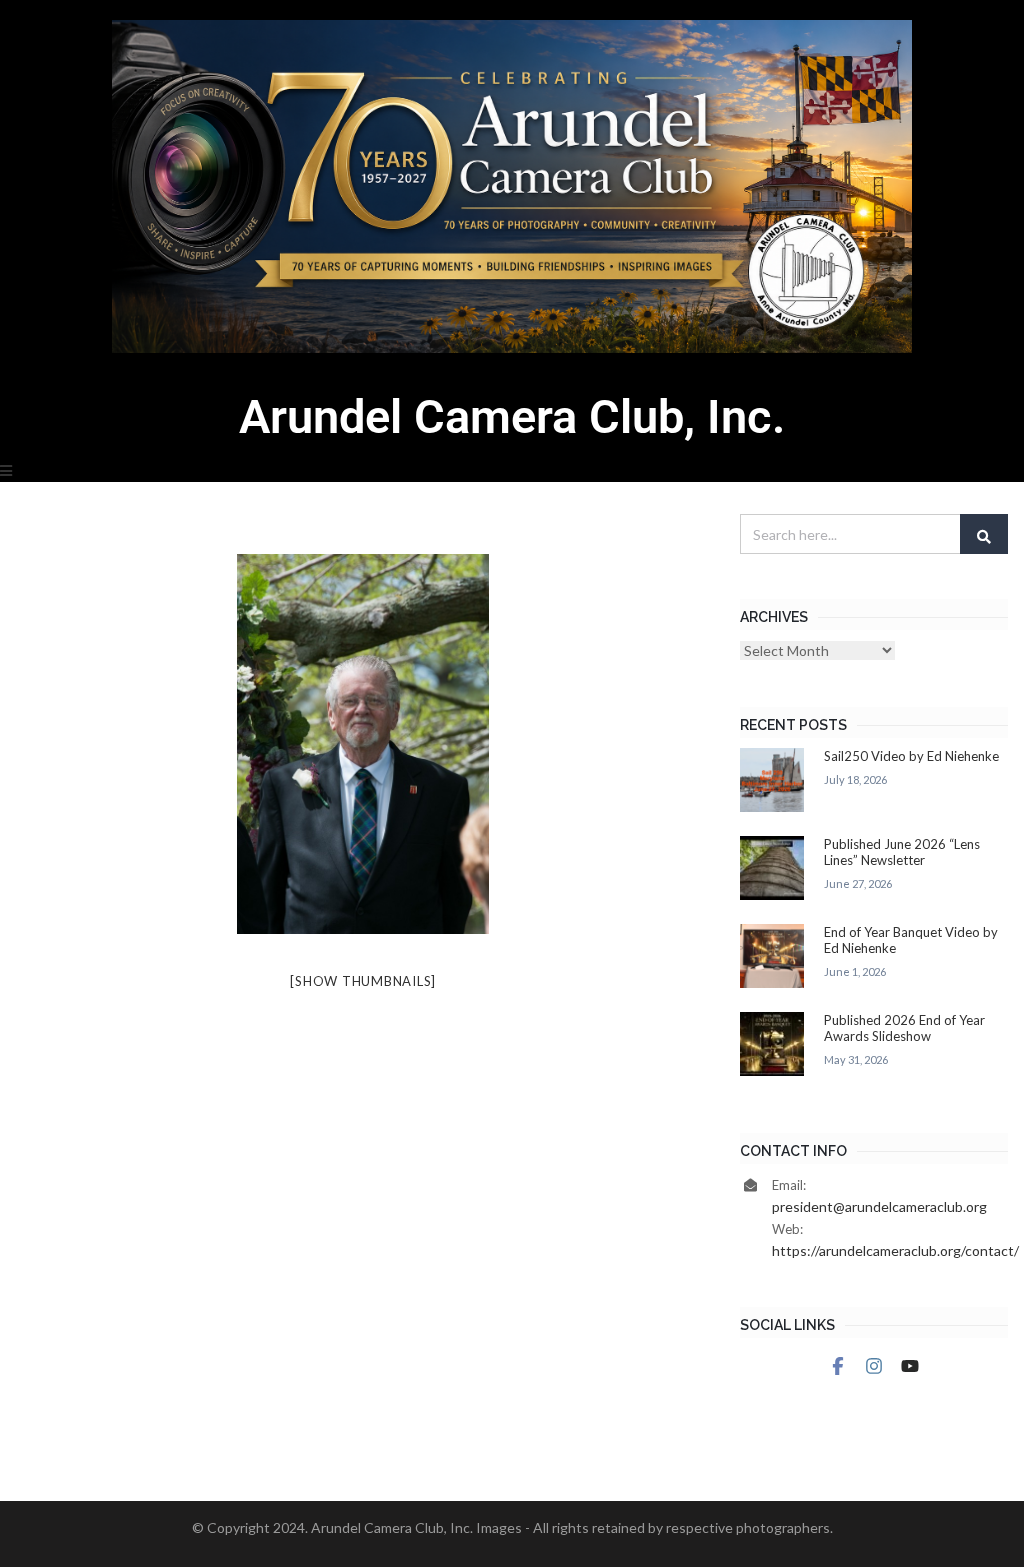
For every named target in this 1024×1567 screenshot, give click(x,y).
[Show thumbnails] (363, 981)
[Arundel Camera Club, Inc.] (512, 186)
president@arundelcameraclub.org (879, 1206)
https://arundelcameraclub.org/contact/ (895, 1250)
